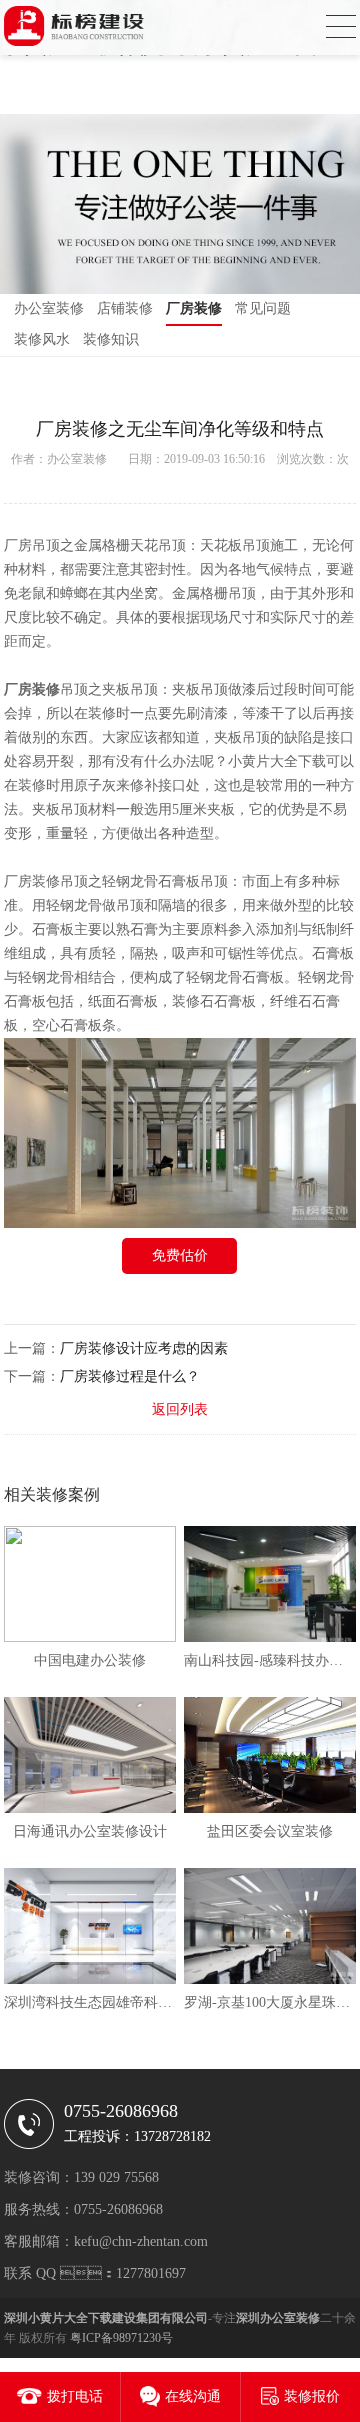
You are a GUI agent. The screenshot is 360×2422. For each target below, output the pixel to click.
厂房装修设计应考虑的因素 (144, 1348)
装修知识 (111, 339)
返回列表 (180, 1409)
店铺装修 (125, 308)
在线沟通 (193, 2396)
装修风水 (42, 339)
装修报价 (312, 2396)
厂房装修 (194, 308)
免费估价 (180, 1255)
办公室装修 (49, 308)
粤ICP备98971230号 (121, 2338)
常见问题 (263, 308)
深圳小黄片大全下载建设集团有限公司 (106, 2318)
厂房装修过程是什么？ (130, 1376)
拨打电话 (75, 2396)
